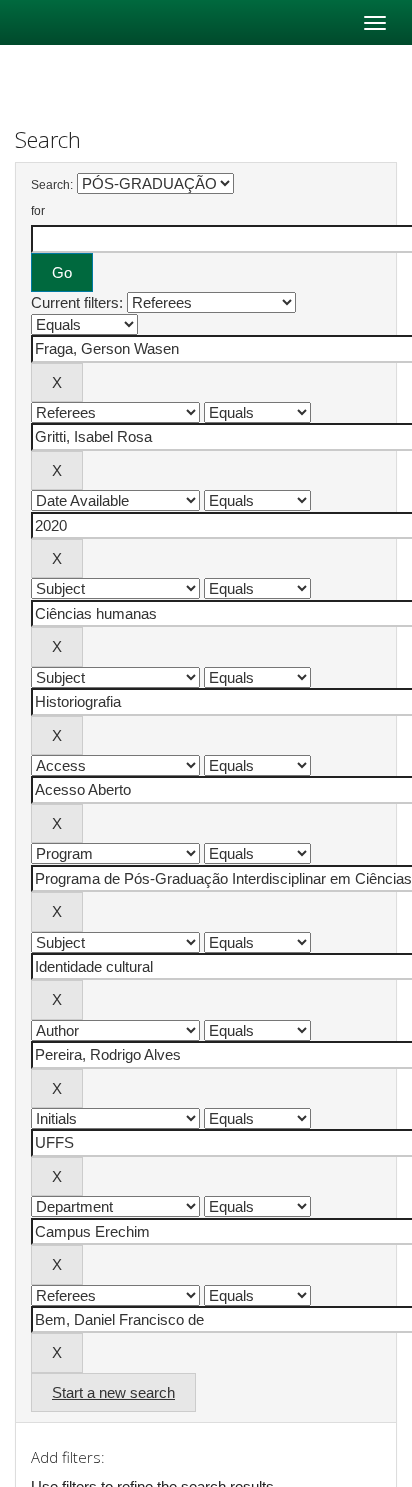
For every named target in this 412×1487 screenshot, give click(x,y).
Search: (52, 185)
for (38, 211)
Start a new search (113, 1392)
